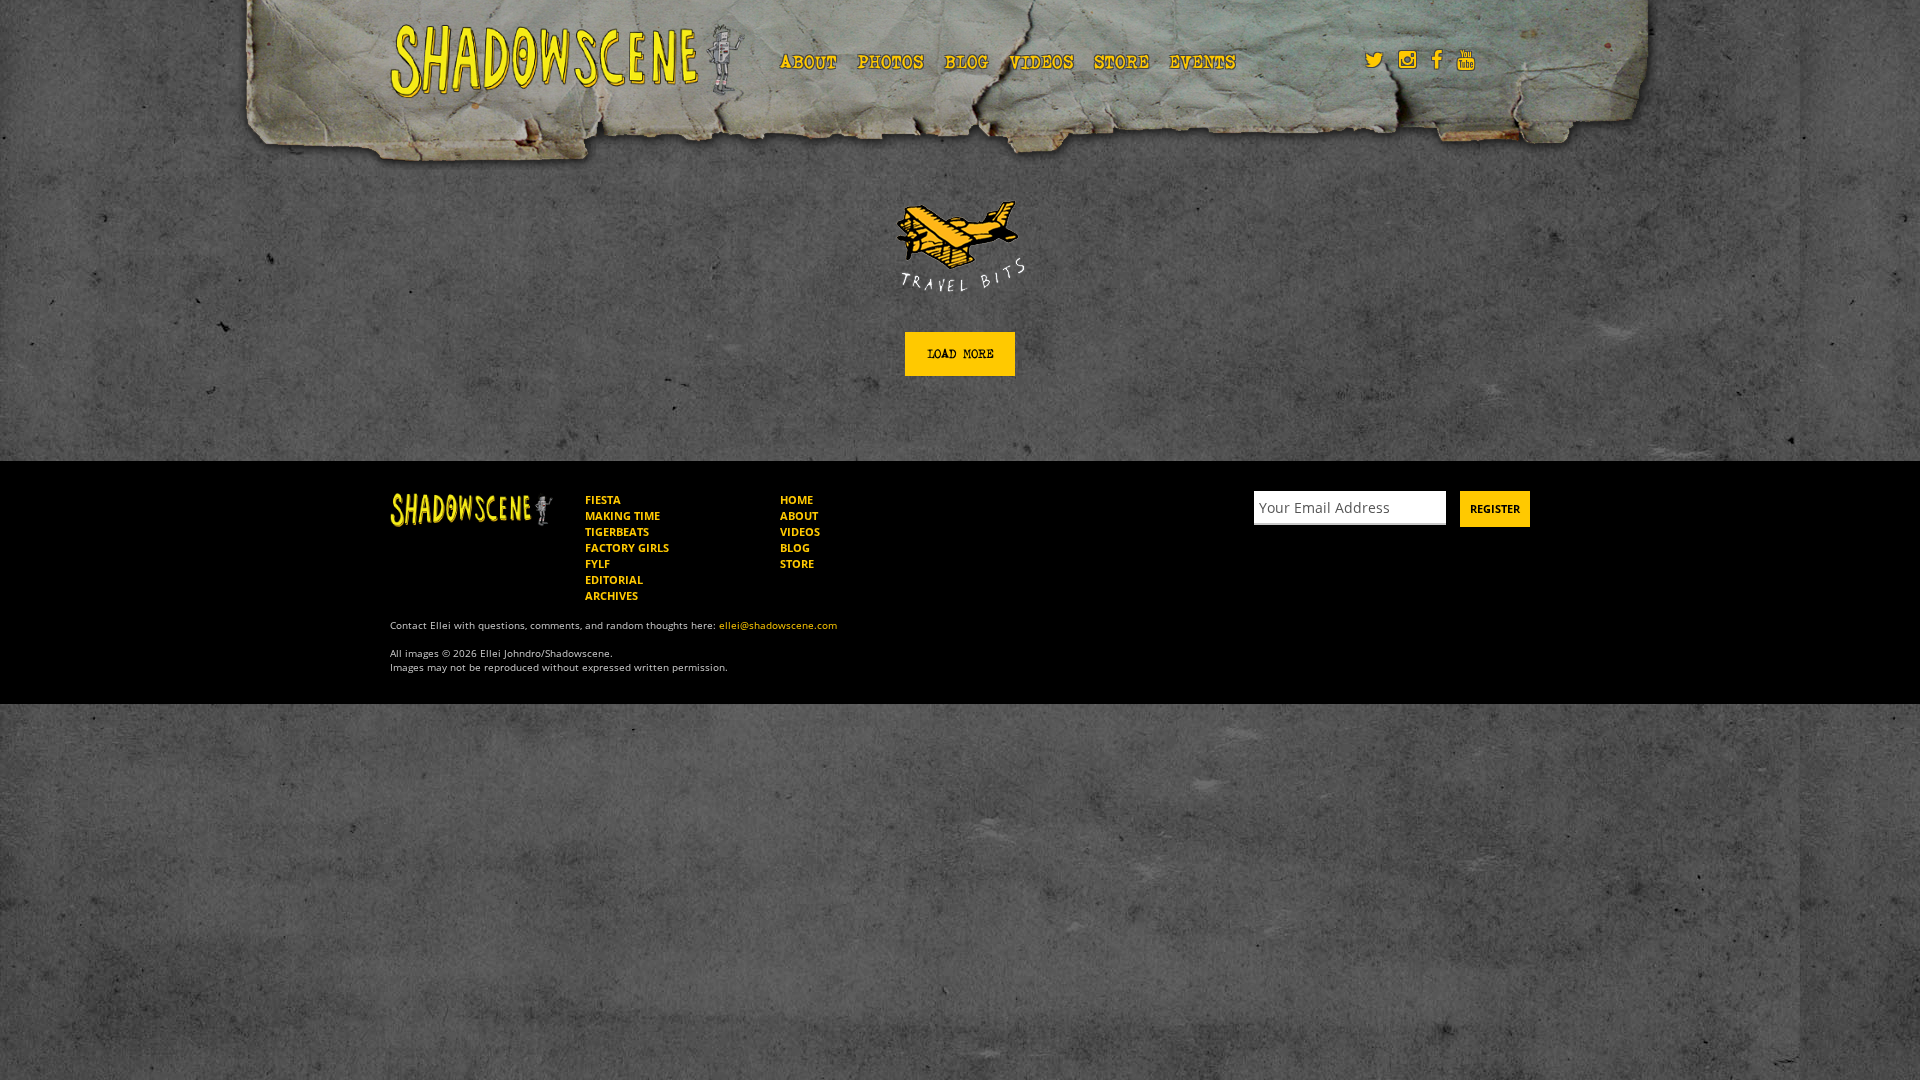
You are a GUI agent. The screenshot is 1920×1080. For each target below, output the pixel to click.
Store (1121, 62)
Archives (611, 595)
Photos (890, 62)
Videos (1041, 62)
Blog (966, 62)
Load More (960, 354)
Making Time (622, 515)
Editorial (614, 579)
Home (796, 499)
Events (1202, 62)
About (808, 62)
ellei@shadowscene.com (778, 625)
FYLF (597, 563)
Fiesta (603, 499)
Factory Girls (627, 547)
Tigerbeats (617, 531)
